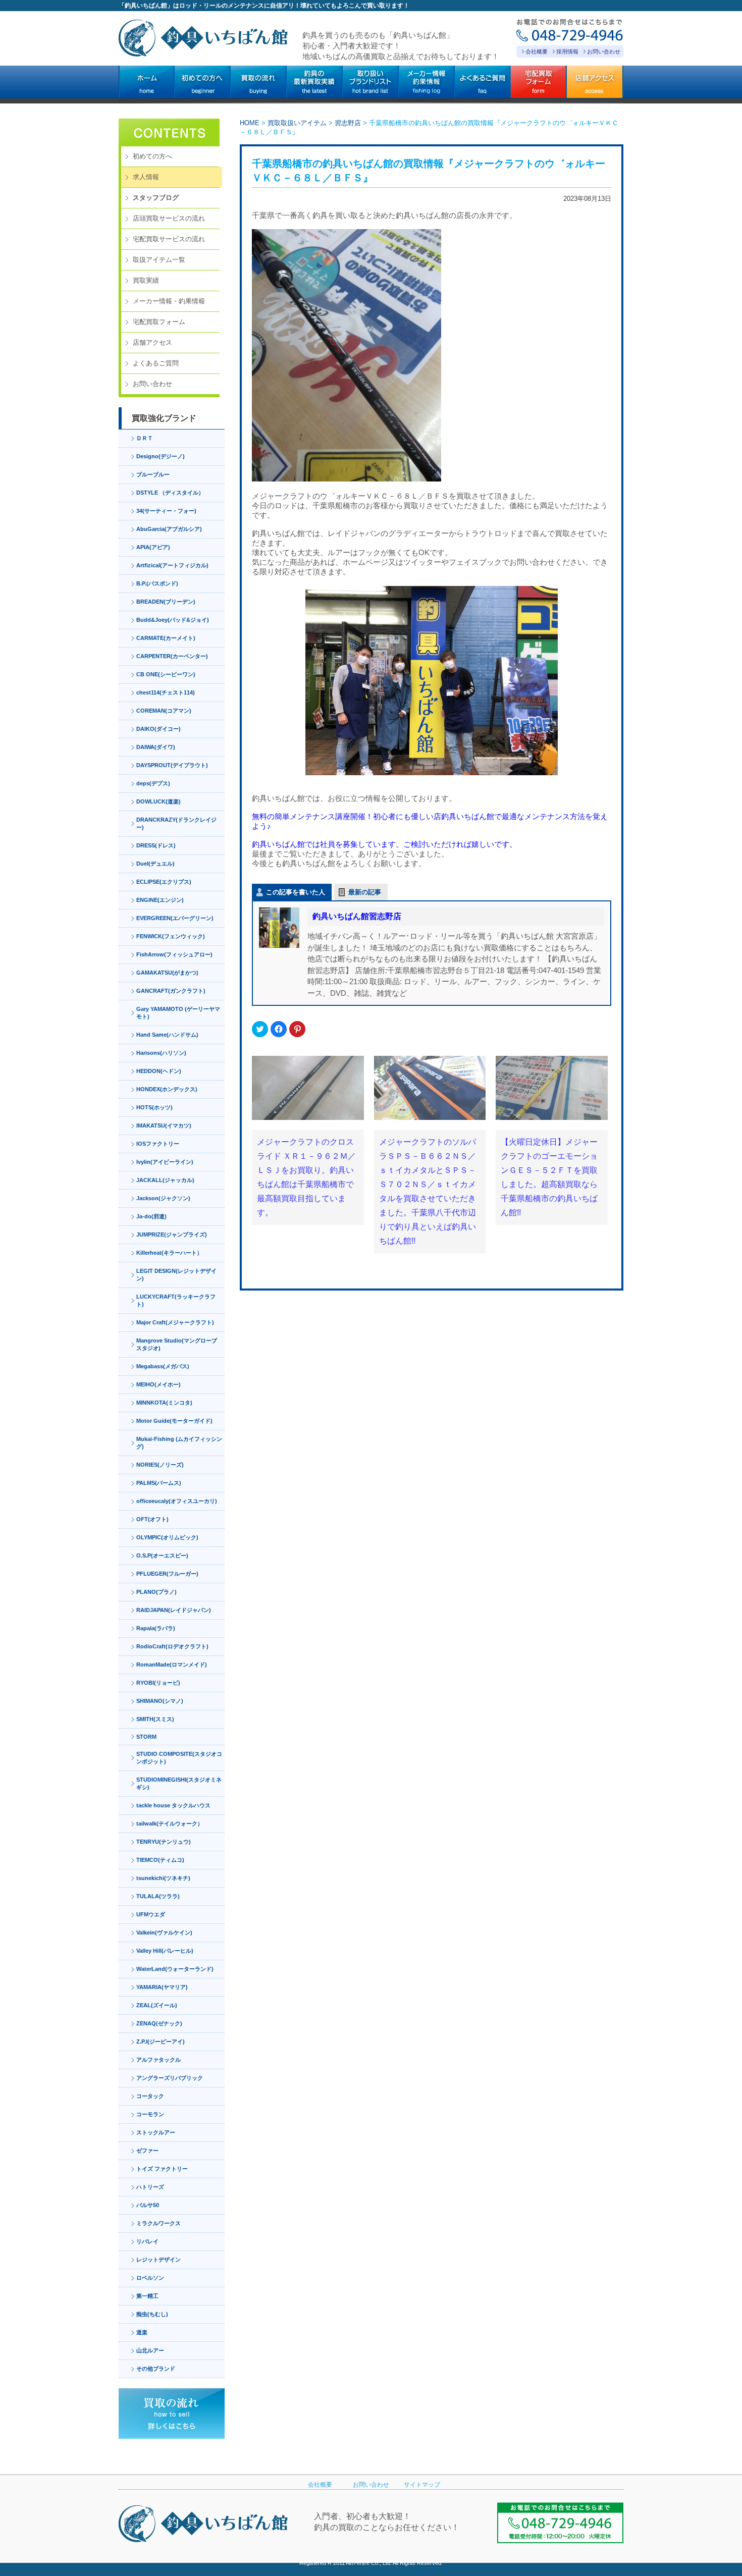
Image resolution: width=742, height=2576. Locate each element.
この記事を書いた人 (296, 892)
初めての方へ (152, 156)
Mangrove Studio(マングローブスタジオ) (177, 1344)
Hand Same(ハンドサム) (167, 1035)
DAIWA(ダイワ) (156, 747)
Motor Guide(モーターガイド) (174, 1421)
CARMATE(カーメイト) (166, 638)
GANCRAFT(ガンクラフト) (171, 991)
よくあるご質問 (156, 363)
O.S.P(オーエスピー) (162, 1555)
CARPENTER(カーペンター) (172, 656)
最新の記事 (365, 892)
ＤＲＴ (145, 438)
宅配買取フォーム (159, 322)
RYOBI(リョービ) (158, 1683)
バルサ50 (148, 2205)
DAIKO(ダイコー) (158, 729)
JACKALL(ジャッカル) (165, 1180)
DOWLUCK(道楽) (158, 801)
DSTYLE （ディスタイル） (170, 493)
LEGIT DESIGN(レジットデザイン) (176, 1275)
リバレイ (147, 2241)
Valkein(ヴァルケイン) (164, 1933)
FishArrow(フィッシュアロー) (174, 954)
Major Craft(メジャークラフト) (175, 1322)
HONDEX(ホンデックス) (167, 1089)
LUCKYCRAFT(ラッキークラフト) (176, 1300)
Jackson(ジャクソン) (163, 1198)
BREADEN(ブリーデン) (166, 602)
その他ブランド (156, 2369)
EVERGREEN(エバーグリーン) (175, 918)
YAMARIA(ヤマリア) (162, 1987)
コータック (150, 2096)
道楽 (142, 2332)
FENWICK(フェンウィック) (171, 936)
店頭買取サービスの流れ (169, 218)
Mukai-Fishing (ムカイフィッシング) (179, 1443)
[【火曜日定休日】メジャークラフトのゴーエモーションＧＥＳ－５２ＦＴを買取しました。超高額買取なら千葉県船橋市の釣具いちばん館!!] (552, 1088)
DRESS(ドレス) (156, 845)
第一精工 (147, 2296)
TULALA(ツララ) (158, 1896)
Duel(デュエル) (155, 864)
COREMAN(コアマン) (164, 711)
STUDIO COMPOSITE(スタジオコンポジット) (179, 1758)
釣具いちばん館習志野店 (357, 916)
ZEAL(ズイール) (157, 2005)
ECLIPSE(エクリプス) (164, 882)
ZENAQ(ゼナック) (159, 2023)
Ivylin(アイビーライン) (165, 1162)
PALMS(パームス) (159, 1483)
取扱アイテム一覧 (159, 260)
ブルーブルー (153, 474)
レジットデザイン (158, 2260)
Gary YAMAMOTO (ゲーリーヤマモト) (178, 1013)
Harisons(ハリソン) (161, 1053)
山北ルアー (150, 2350)
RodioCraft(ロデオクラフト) (172, 1646)
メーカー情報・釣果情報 (169, 301)
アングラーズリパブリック (170, 2078)
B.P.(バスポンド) (157, 583)
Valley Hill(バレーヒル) (165, 1951)
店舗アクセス (152, 342)
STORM (146, 1737)
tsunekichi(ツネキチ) (163, 1878)
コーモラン (150, 2114)
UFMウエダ (151, 1914)
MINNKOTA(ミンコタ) (164, 1403)
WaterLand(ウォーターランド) (175, 1969)
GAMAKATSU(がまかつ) (167, 973)
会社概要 (537, 51)
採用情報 (567, 51)
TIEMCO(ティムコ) (160, 1860)
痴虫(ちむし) (152, 2314)
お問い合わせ (604, 51)
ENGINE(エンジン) (160, 900)
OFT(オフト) (152, 1519)
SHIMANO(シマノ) (160, 1701)
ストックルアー (156, 2132)
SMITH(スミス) (155, 1719)
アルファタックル (158, 2060)
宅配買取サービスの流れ (169, 239)
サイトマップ (422, 2485)
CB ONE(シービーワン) (166, 674)
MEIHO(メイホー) (158, 1384)
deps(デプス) (153, 783)
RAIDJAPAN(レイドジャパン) (174, 1610)
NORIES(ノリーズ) (160, 1465)
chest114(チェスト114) (166, 692)
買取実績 (146, 280)
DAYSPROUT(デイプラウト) (172, 765)
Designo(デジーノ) (161, 456)
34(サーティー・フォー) (166, 511)
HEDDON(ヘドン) (159, 1071)
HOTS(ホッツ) (154, 1107)
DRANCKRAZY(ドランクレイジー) (176, 823)
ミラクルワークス (158, 2223)
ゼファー (147, 2151)
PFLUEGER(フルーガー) (167, 1574)
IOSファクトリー (158, 1144)
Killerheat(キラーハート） (169, 1253)
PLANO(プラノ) (156, 1592)
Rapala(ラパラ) (156, 1628)
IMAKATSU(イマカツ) (164, 1125)
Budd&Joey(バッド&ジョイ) (173, 620)
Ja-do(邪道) (151, 1216)
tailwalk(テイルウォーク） (170, 1823)
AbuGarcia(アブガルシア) (169, 529)
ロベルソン (150, 2278)
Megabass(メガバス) (163, 1366)
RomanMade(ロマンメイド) (172, 1665)
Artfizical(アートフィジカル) (172, 565)
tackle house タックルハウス (173, 1805)
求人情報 (146, 177)
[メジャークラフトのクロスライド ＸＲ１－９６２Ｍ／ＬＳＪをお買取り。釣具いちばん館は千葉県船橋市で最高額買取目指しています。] (308, 1088)
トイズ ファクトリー (162, 2169)
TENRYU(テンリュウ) (164, 1842)
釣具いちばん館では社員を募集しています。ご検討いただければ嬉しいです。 (384, 844)
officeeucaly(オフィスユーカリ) (177, 1501)
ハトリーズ (150, 2187)
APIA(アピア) (153, 547)
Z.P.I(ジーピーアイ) (161, 2042)
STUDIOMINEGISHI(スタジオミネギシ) (179, 1783)
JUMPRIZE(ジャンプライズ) (172, 1235)
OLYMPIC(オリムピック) (167, 1537)
